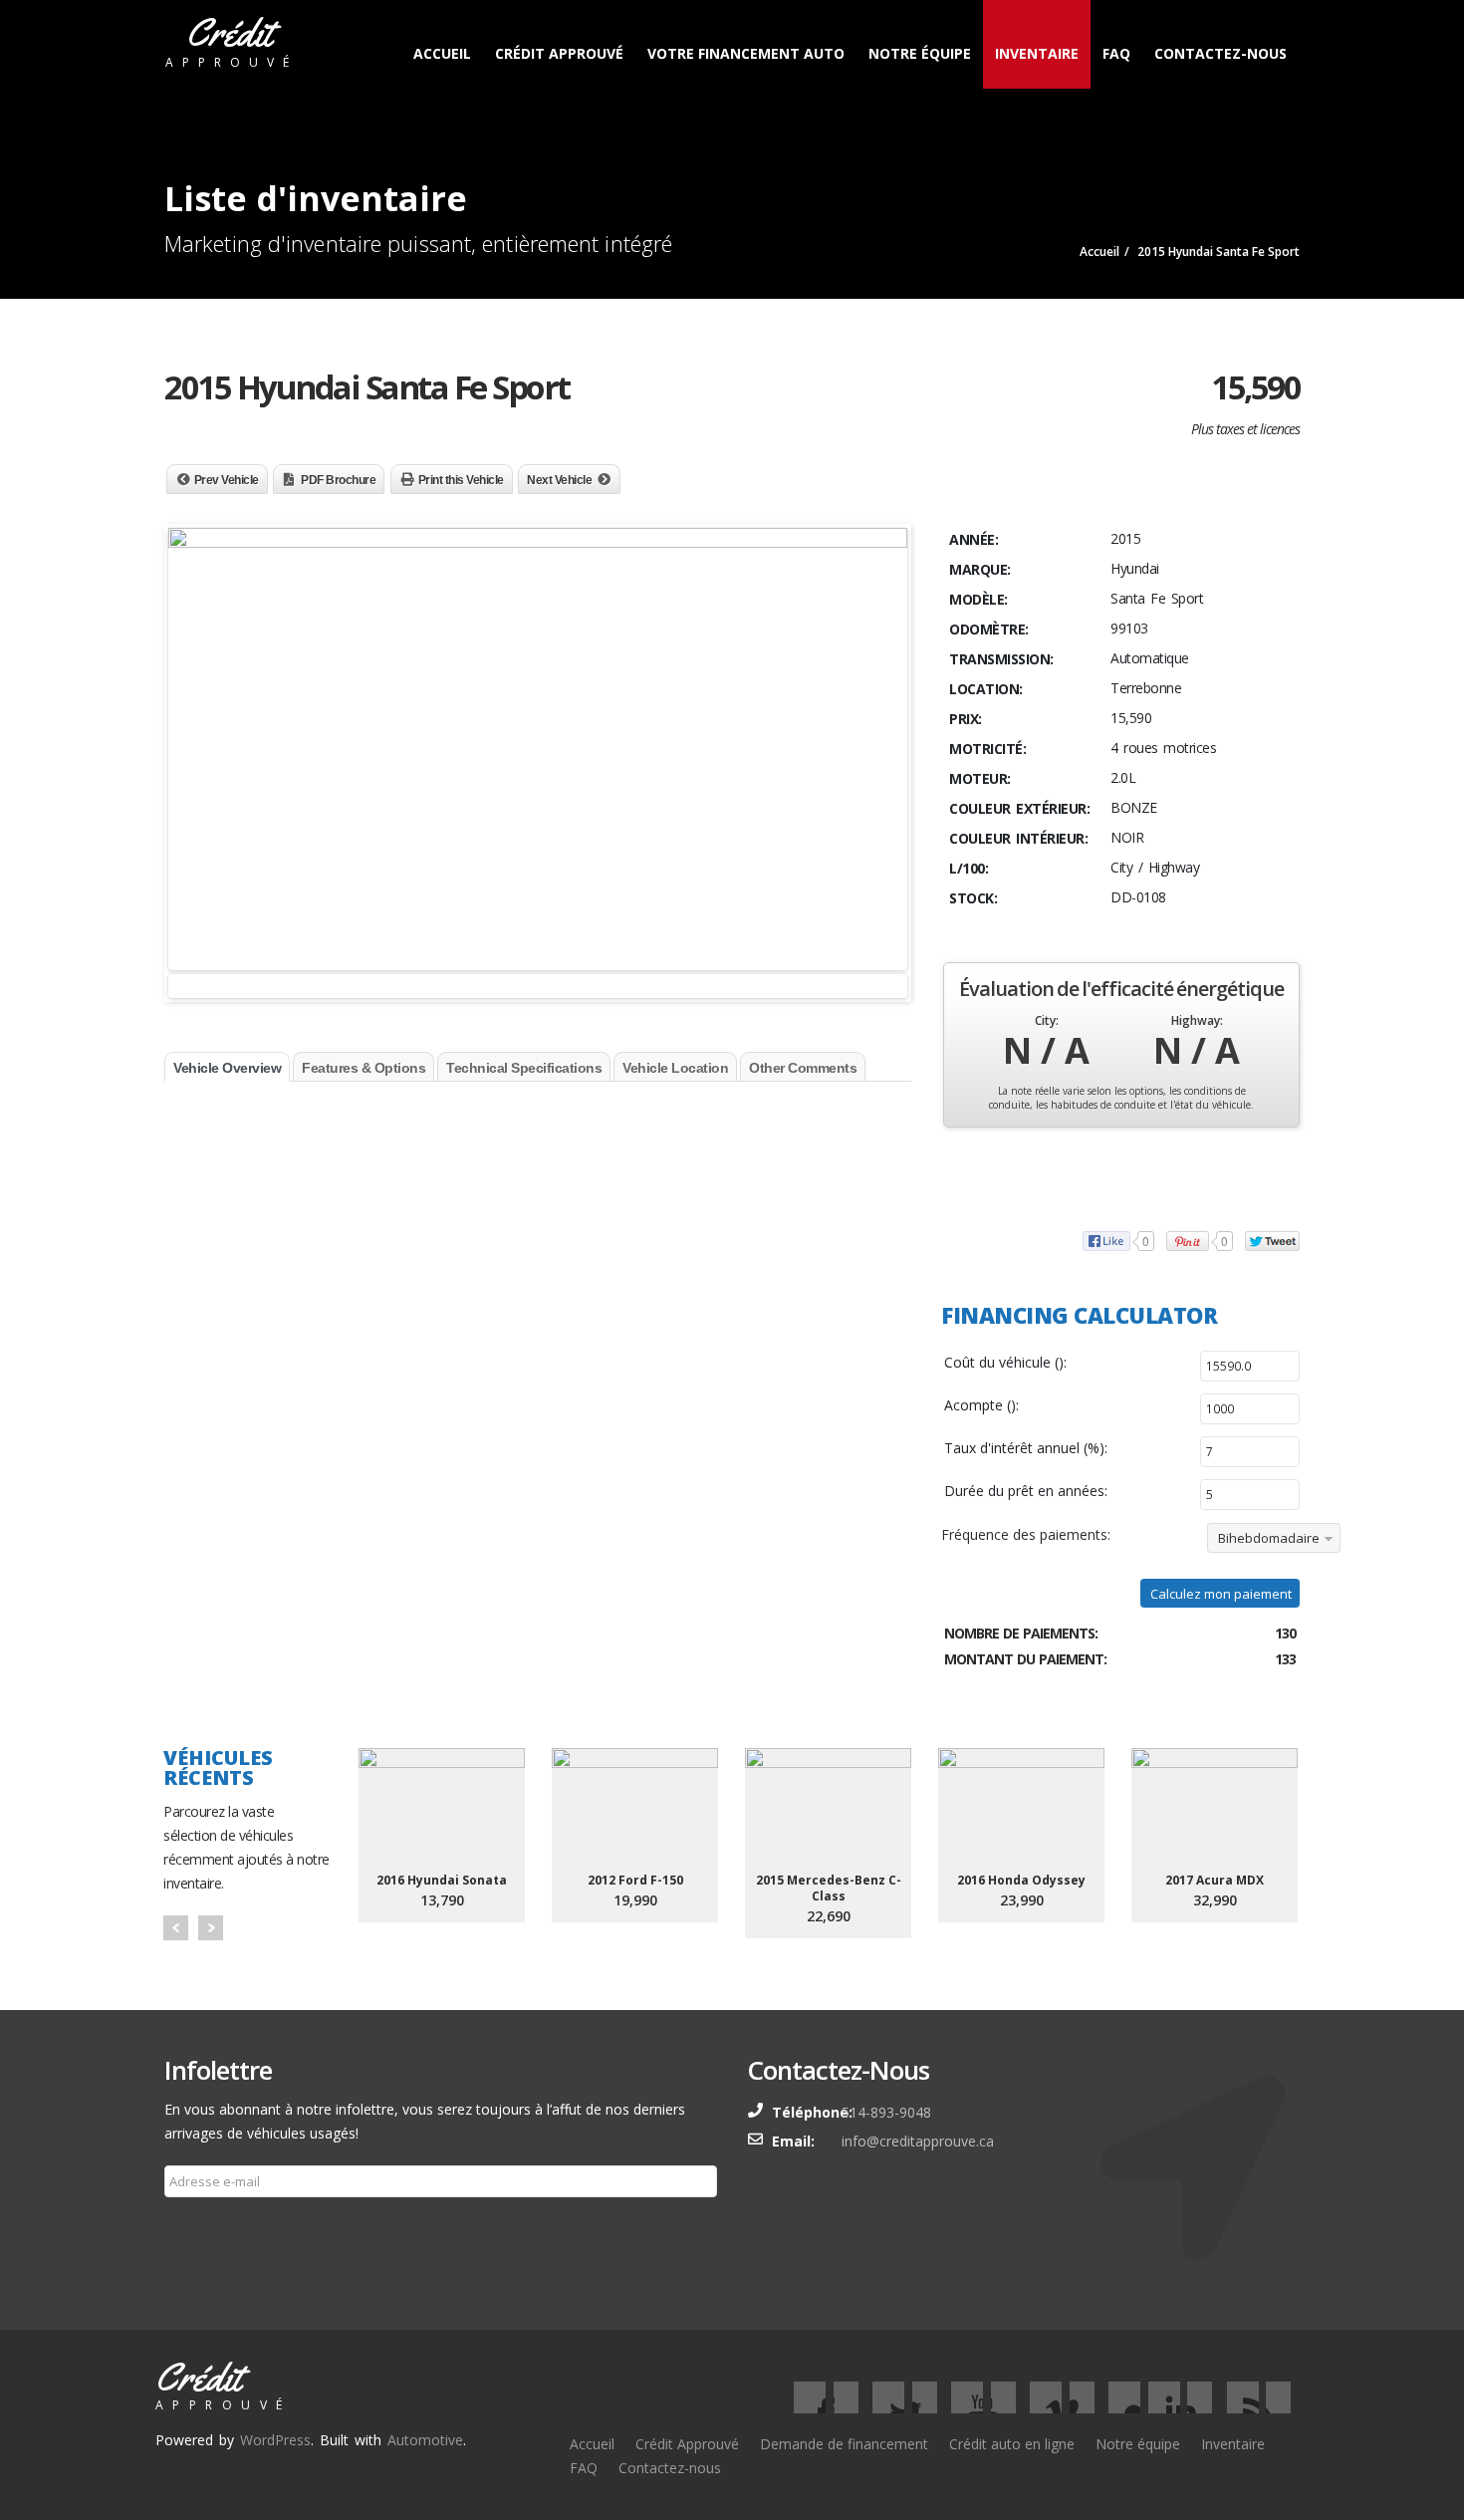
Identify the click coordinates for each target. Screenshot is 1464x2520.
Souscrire (206, 2229)
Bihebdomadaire (1269, 1538)
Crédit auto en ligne (1012, 2444)
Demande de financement (844, 2444)
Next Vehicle (559, 480)
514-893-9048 (886, 2112)
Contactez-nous (1220, 53)
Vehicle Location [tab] (675, 1068)
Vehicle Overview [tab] (227, 1068)
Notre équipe (920, 53)
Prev (176, 1928)
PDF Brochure (338, 480)
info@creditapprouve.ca (918, 2141)
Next (211, 1928)
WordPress (275, 2440)
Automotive (425, 2440)
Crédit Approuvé (559, 53)
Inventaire (1037, 53)
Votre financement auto (746, 53)
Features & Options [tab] (364, 1068)
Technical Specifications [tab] (524, 1068)
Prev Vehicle (227, 480)
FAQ (1116, 53)
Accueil (442, 53)
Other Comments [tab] (803, 1068)
